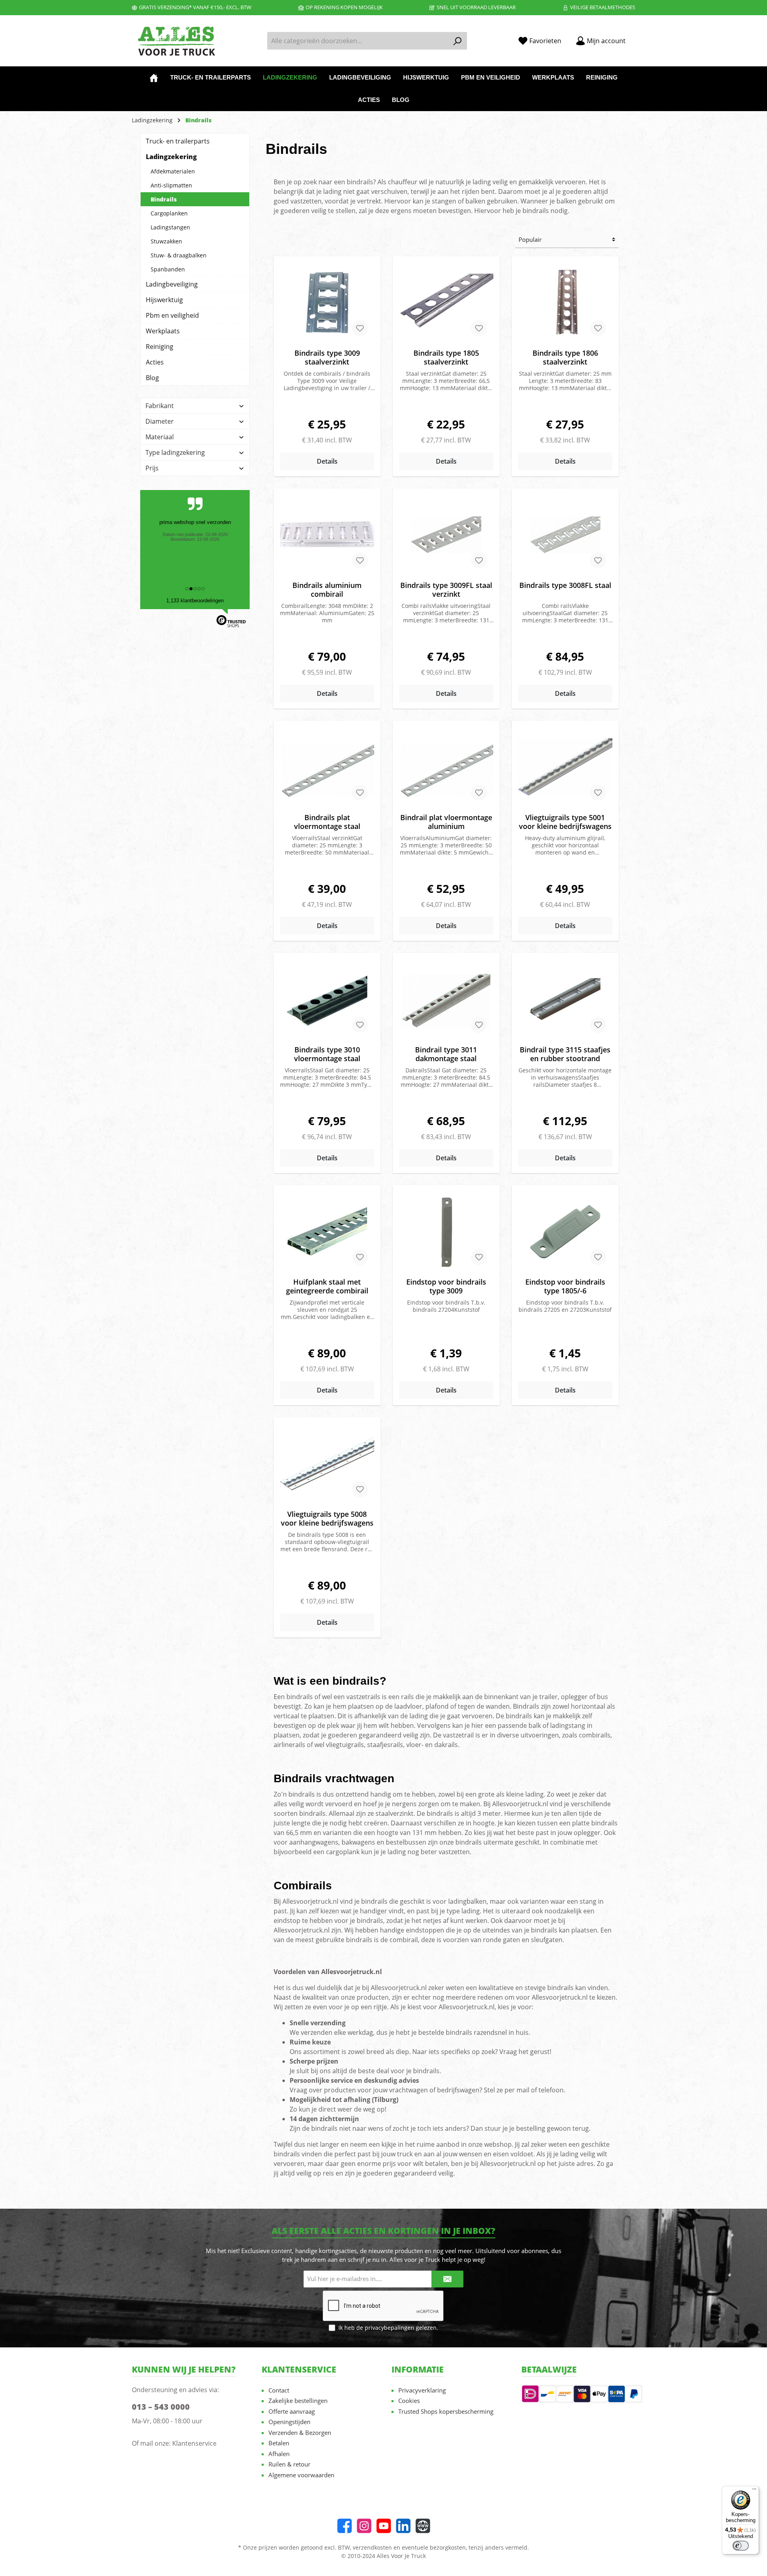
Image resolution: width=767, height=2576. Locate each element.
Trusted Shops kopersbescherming (446, 2411)
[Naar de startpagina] (176, 41)
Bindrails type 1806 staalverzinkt (565, 357)
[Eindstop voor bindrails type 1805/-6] (565, 1231)
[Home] (154, 78)
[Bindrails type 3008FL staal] (565, 535)
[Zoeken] (458, 41)
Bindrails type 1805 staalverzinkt (446, 357)
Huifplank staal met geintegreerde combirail (327, 1286)
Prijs (152, 468)
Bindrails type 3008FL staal (565, 585)
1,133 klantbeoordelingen (195, 601)
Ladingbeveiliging (172, 284)
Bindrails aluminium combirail (327, 590)
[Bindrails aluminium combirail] (327, 535)
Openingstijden (289, 2422)
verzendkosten (372, 2547)
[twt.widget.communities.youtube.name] (384, 2526)
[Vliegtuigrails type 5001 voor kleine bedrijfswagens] (565, 767)
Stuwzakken (166, 241)
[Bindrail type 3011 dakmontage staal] (446, 999)
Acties (155, 362)
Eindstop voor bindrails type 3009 (446, 1286)
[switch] (741, 2546)
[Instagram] (364, 2526)
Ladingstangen (170, 227)
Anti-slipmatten (171, 185)
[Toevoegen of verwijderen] (360, 328)
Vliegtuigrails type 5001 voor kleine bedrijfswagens (565, 822)
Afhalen (279, 2454)
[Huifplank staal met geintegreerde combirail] (327, 1231)
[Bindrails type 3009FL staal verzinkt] (446, 535)
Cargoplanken (169, 213)
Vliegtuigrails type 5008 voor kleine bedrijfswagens (327, 1518)
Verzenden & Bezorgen (300, 2433)
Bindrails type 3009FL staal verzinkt (446, 590)
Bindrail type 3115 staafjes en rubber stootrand (565, 1054)
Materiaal (160, 437)
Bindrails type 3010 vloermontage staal (327, 1054)
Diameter (160, 421)
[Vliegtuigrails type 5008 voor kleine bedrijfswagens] (327, 1464)
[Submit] (447, 2279)
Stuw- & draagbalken (179, 255)
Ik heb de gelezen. (388, 2328)
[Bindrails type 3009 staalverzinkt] (327, 303)
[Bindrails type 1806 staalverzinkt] (565, 303)
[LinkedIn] (403, 2526)
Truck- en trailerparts (178, 141)
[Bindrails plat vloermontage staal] (327, 767)
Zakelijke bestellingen (298, 2401)
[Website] (423, 2526)
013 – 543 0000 (161, 2407)
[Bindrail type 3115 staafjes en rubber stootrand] (565, 999)
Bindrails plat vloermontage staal (327, 822)
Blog (152, 378)
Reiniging (160, 347)
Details (327, 461)
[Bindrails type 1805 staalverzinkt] (446, 303)
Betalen (279, 2443)
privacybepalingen (389, 2328)
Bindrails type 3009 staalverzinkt (327, 357)
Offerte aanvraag (292, 2411)
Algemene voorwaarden (301, 2475)
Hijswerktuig (164, 300)
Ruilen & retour (289, 2464)
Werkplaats (163, 331)
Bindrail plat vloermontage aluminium (446, 822)
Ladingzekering (171, 157)
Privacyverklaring (422, 2390)
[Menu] (754, 2491)
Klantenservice (194, 2443)
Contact (279, 2390)
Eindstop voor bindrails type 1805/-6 (565, 1286)
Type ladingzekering (175, 452)
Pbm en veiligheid (172, 315)
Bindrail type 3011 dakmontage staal (446, 1054)
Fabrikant (160, 406)
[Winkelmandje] (638, 38)
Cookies (409, 2401)
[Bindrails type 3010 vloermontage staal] (327, 999)
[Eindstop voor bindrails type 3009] (446, 1231)
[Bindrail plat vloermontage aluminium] (446, 767)
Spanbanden (168, 269)
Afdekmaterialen (173, 171)
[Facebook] (345, 2526)
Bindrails (164, 199)
